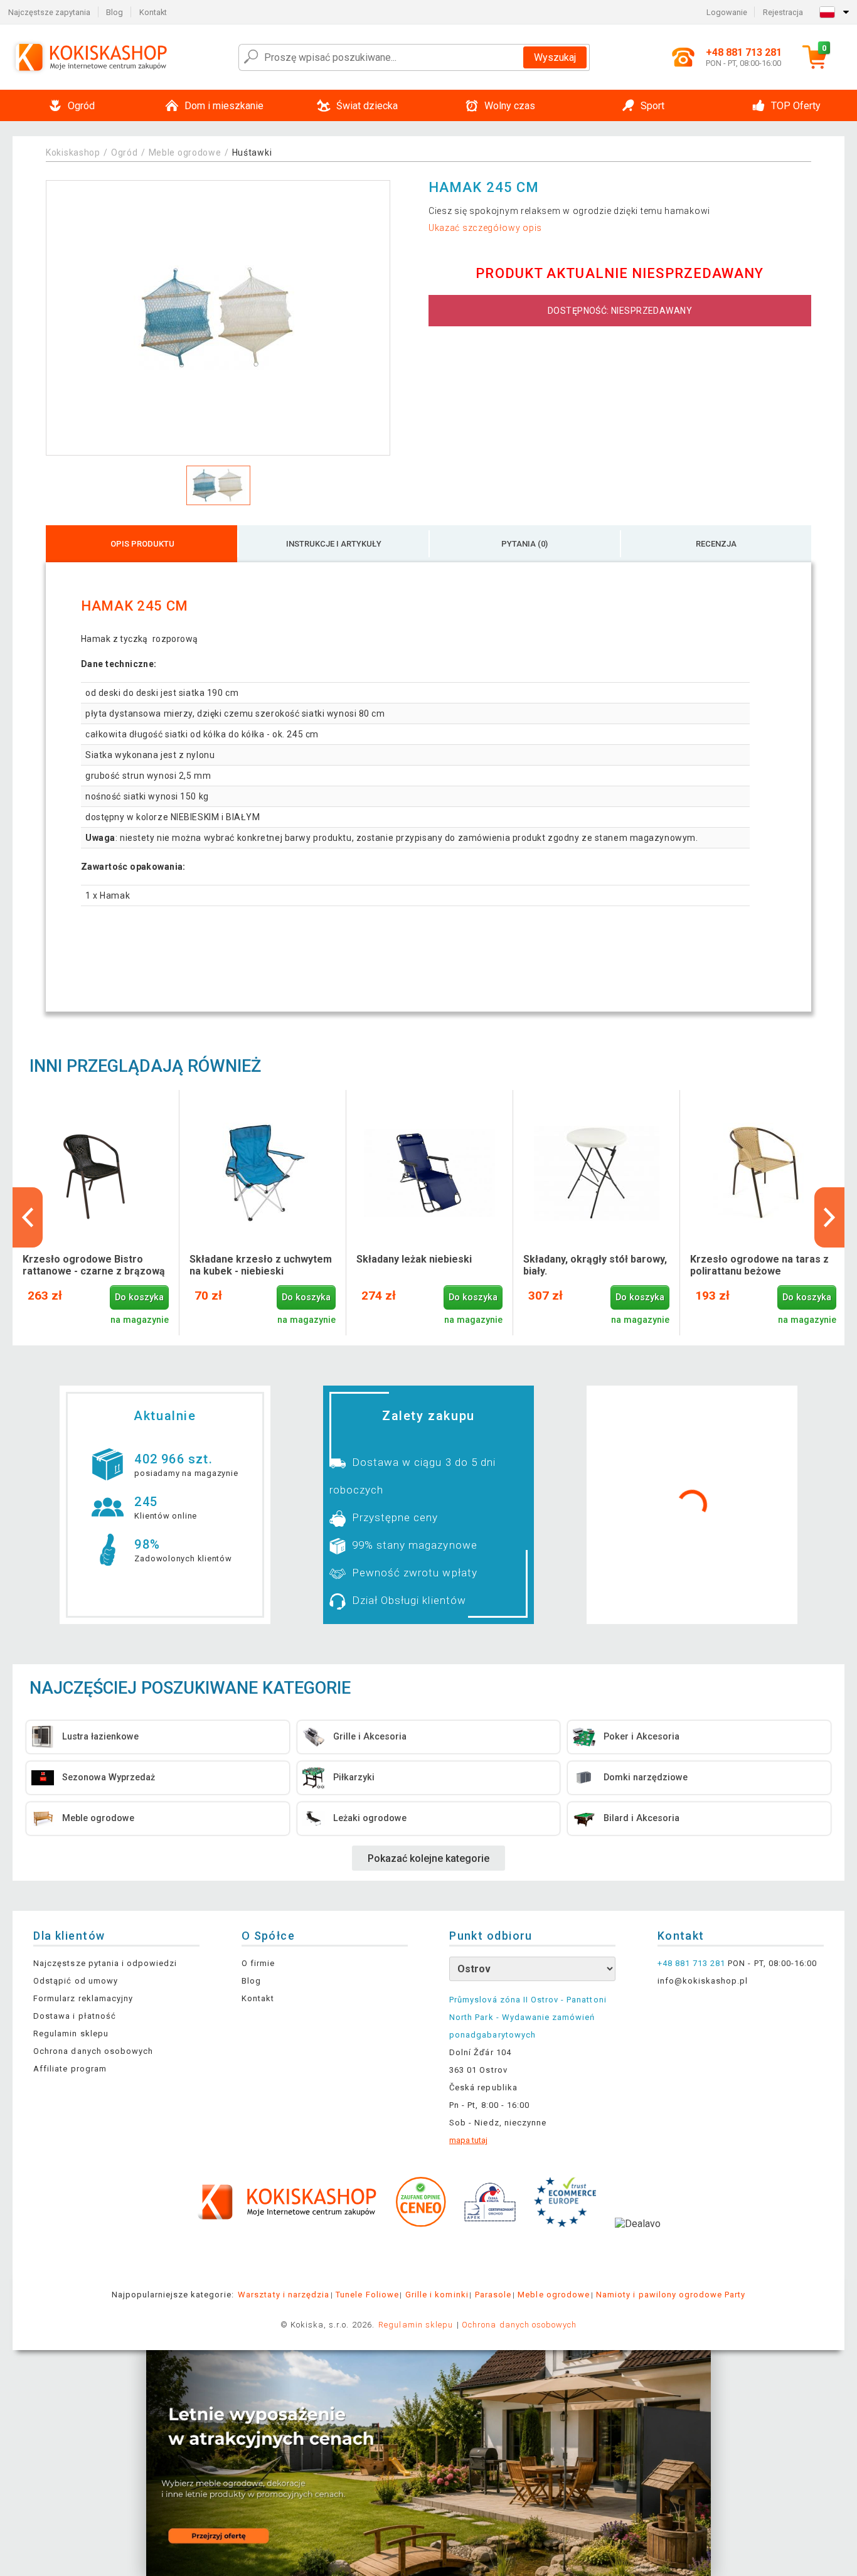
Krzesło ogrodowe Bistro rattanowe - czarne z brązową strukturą (94, 1266)
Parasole (493, 2295)
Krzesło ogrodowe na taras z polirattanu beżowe (759, 1265)
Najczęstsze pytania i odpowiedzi (105, 1963)
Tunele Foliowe (367, 2295)
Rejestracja (783, 12)
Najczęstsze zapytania (49, 12)
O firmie (258, 1963)
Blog (114, 12)
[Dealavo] (638, 2243)
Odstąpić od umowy (76, 1981)
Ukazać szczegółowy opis (485, 228)
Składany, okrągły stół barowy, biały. (595, 1265)
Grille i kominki (437, 2295)
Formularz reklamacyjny (83, 1998)
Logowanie (727, 12)
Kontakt (153, 12)
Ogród (125, 152)
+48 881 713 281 (692, 1963)
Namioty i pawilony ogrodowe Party (671, 2295)
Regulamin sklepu (71, 2034)
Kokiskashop (73, 152)
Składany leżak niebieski (414, 1259)
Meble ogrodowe (185, 152)
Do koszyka (139, 1297)
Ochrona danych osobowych (93, 2051)
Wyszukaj (555, 57)
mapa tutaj (468, 2140)
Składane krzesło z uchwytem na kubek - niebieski (261, 1265)
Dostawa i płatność (75, 2016)
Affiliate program (70, 2069)
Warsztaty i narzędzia (284, 2295)
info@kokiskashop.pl (703, 1981)
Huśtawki (252, 152)
